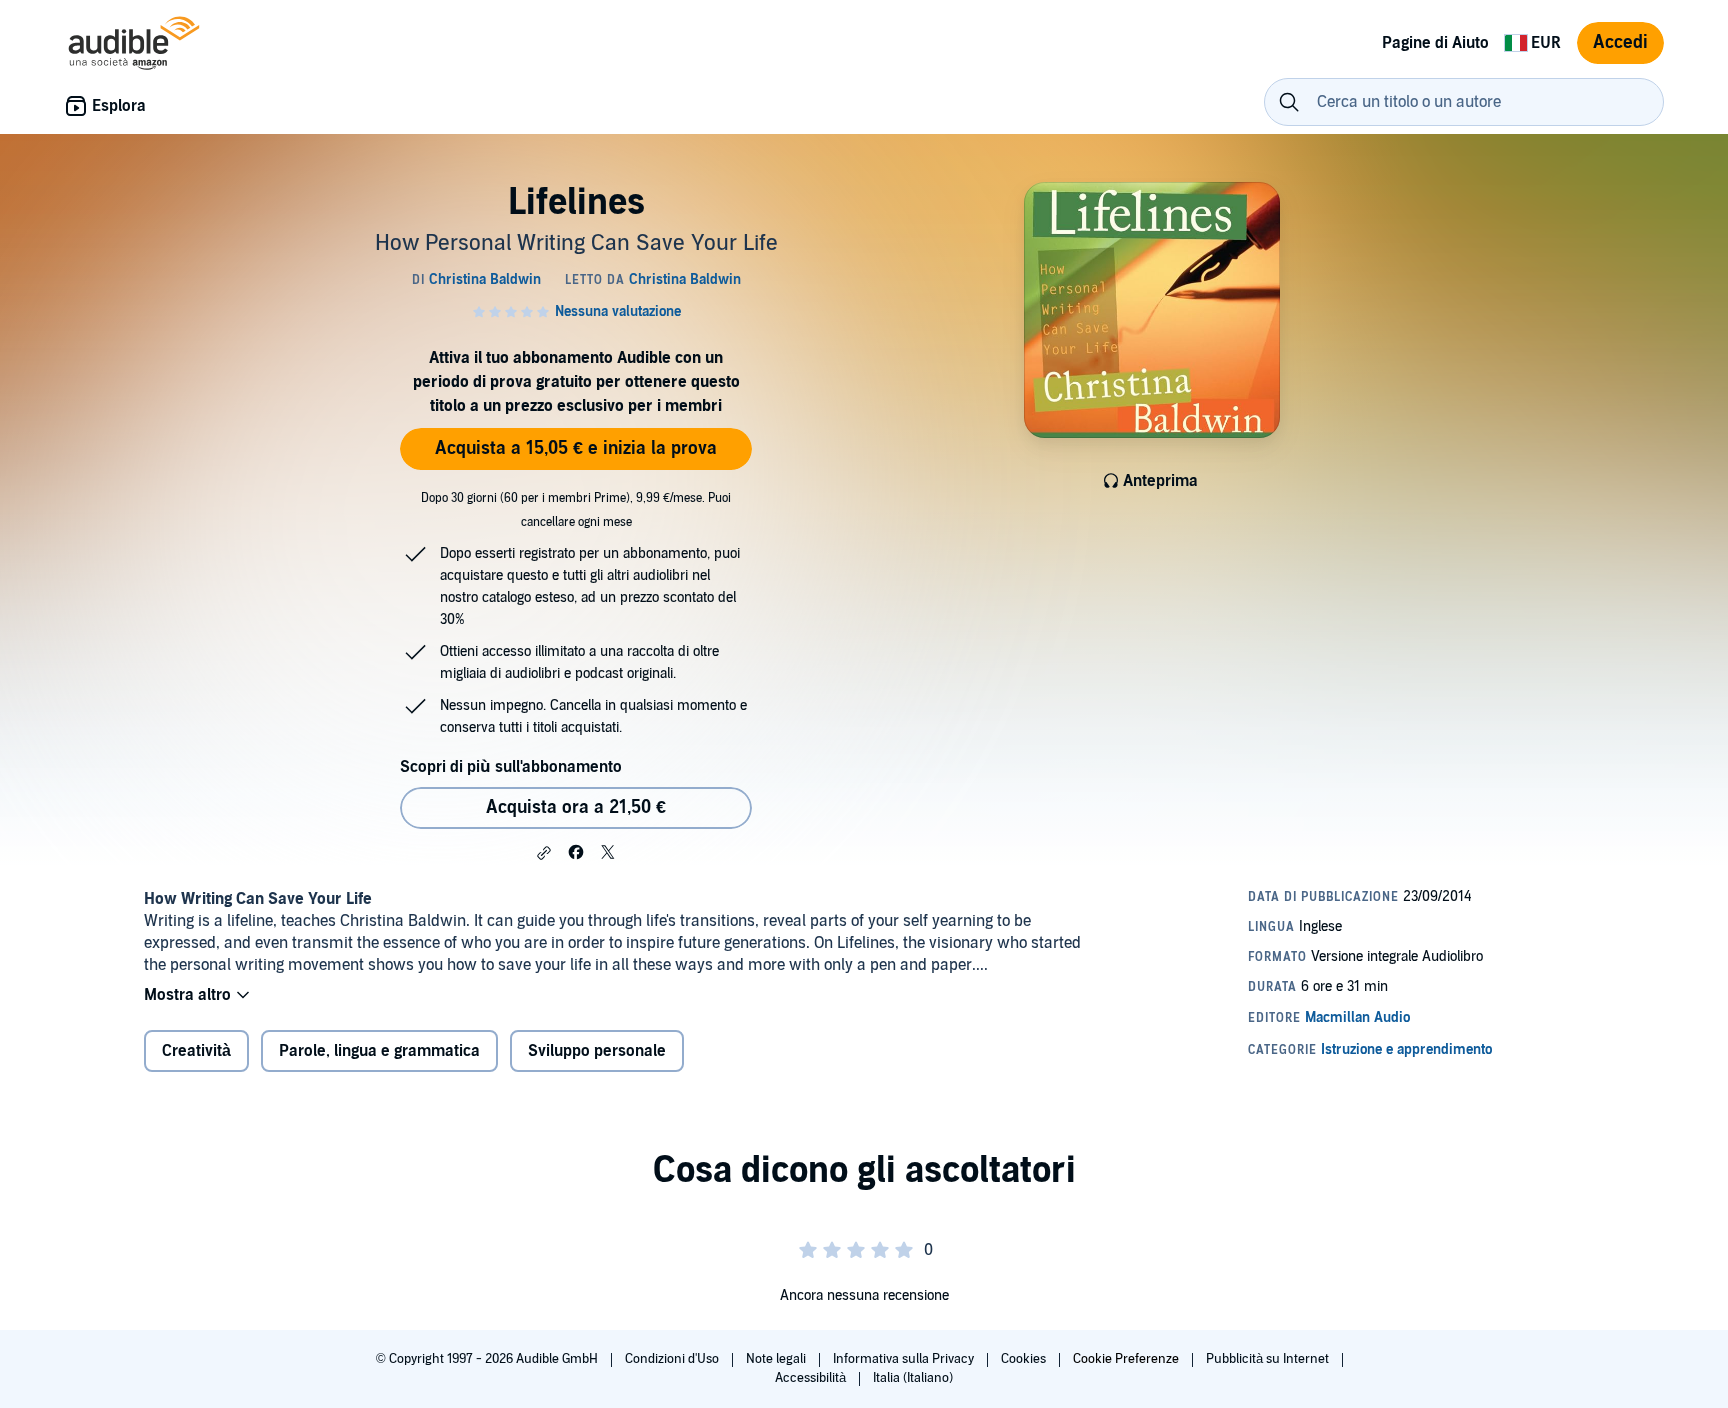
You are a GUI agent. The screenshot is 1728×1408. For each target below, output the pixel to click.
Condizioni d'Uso (673, 1359)
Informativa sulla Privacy (905, 1359)
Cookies (1025, 1359)
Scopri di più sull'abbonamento (511, 767)
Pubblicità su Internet (1269, 1359)
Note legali (777, 1359)
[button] (544, 853)
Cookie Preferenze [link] (1126, 1359)
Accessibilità (812, 1378)
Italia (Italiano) (913, 1378)
